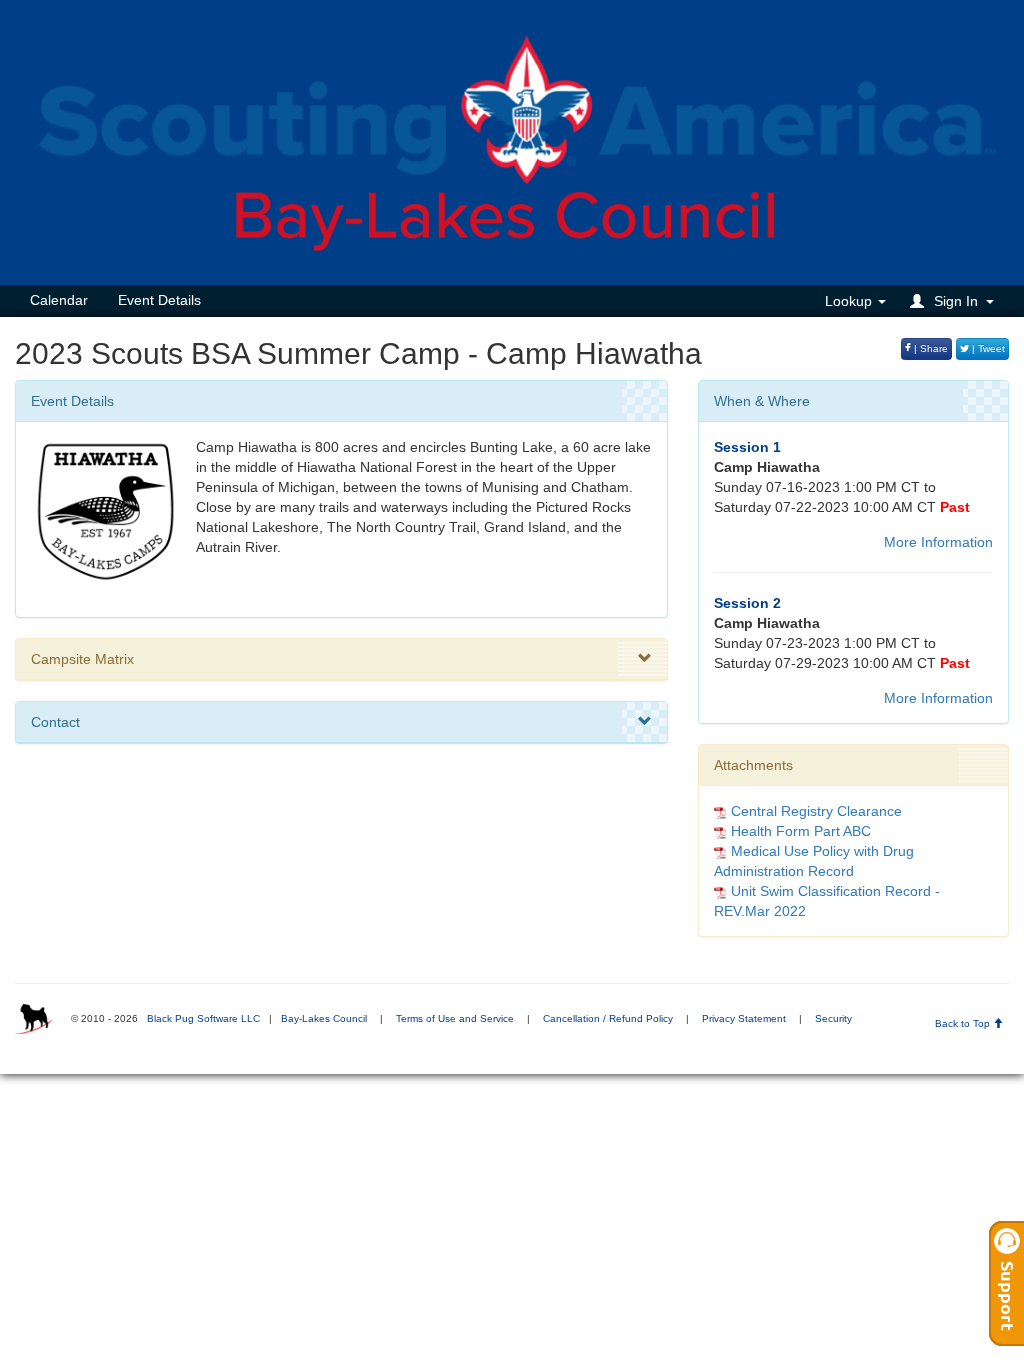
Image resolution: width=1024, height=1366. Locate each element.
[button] (955, 300)
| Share (929, 348)
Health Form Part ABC (801, 831)
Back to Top (964, 1023)
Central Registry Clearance (816, 811)
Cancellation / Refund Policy (608, 1018)
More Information (938, 542)
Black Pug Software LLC (203, 1018)
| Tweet (987, 348)
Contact (55, 722)
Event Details (159, 300)
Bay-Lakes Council (324, 1018)
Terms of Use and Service (455, 1018)
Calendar (59, 300)
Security (833, 1018)
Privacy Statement (744, 1018)
